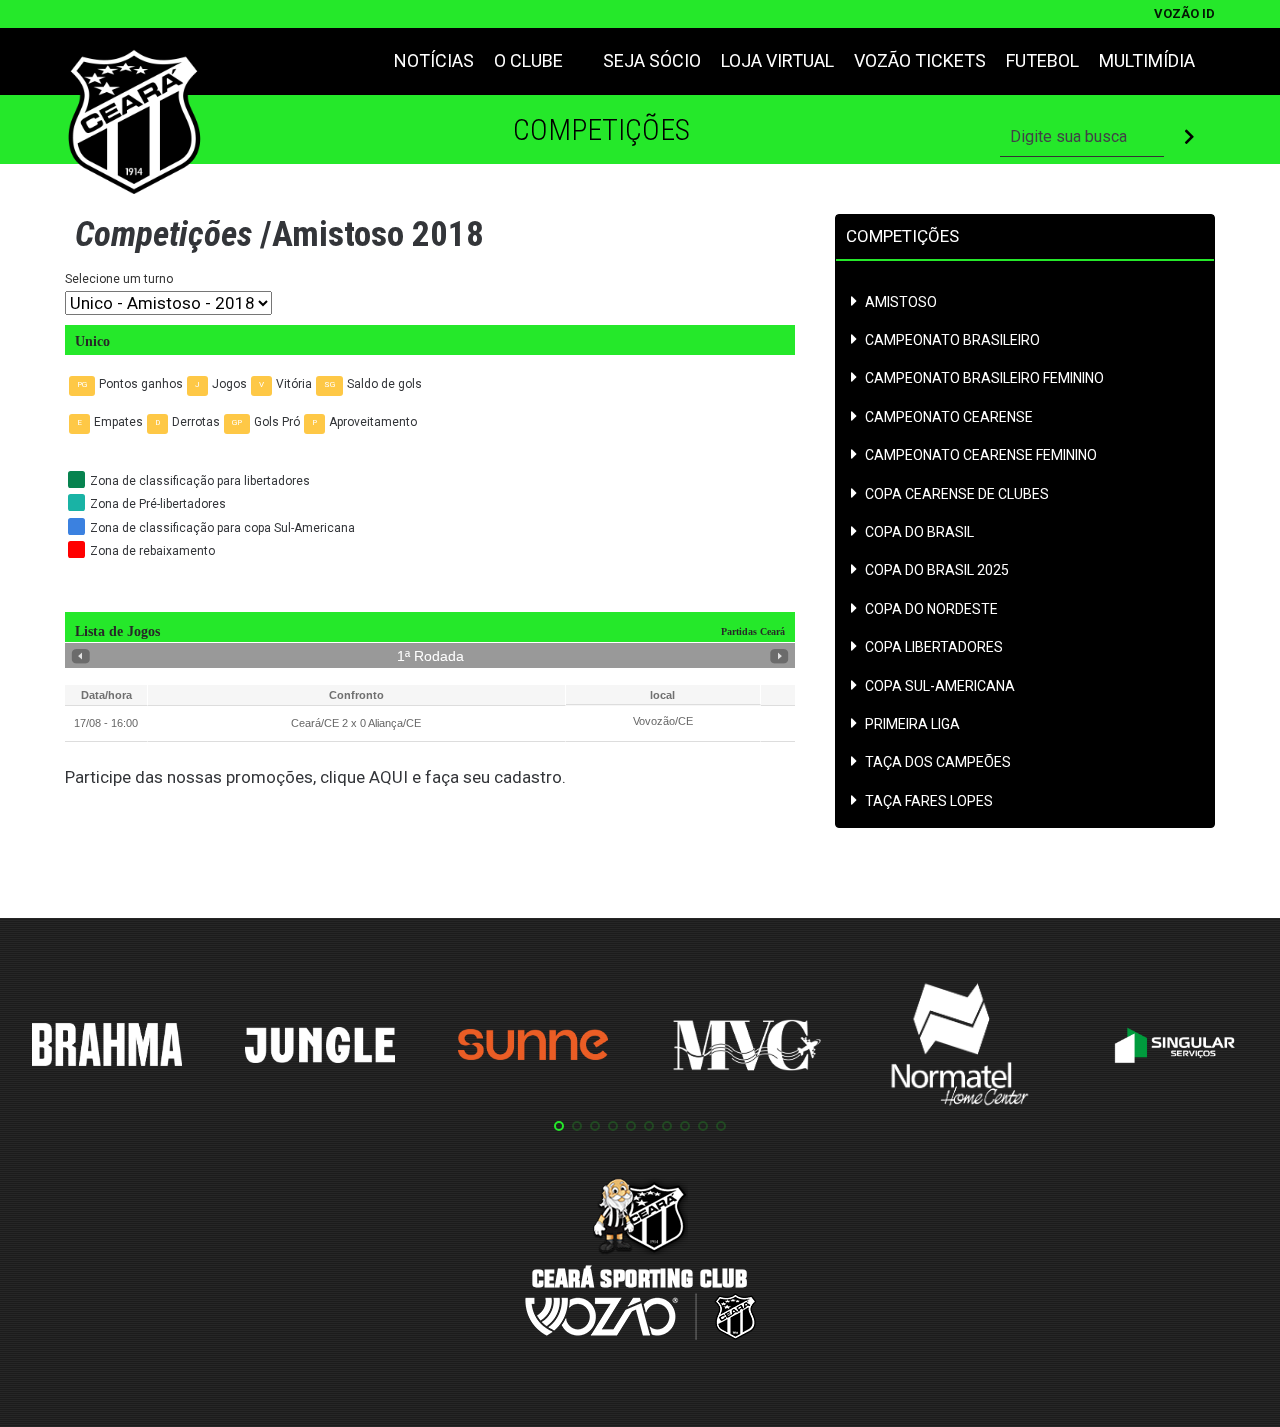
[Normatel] (960, 1048)
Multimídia (1147, 60)
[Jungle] (320, 1048)
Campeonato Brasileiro (952, 340)
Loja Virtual (777, 60)
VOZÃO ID (1184, 13)
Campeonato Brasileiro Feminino (984, 378)
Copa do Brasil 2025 (937, 570)
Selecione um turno (119, 279)
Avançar (779, 656)
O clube (528, 60)
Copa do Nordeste (931, 609)
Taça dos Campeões (938, 762)
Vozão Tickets (920, 60)
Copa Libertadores (934, 647)
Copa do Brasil (919, 532)
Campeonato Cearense (949, 417)
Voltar (80, 656)
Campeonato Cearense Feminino (981, 455)
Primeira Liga (912, 724)
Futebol (1042, 60)
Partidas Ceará (753, 631)
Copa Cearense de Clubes (957, 494)
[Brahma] (107, 1048)
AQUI (388, 777)
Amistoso (901, 302)
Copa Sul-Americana (940, 686)
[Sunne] (533, 1048)
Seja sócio (652, 60)
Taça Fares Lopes (929, 801)
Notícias (434, 60)
